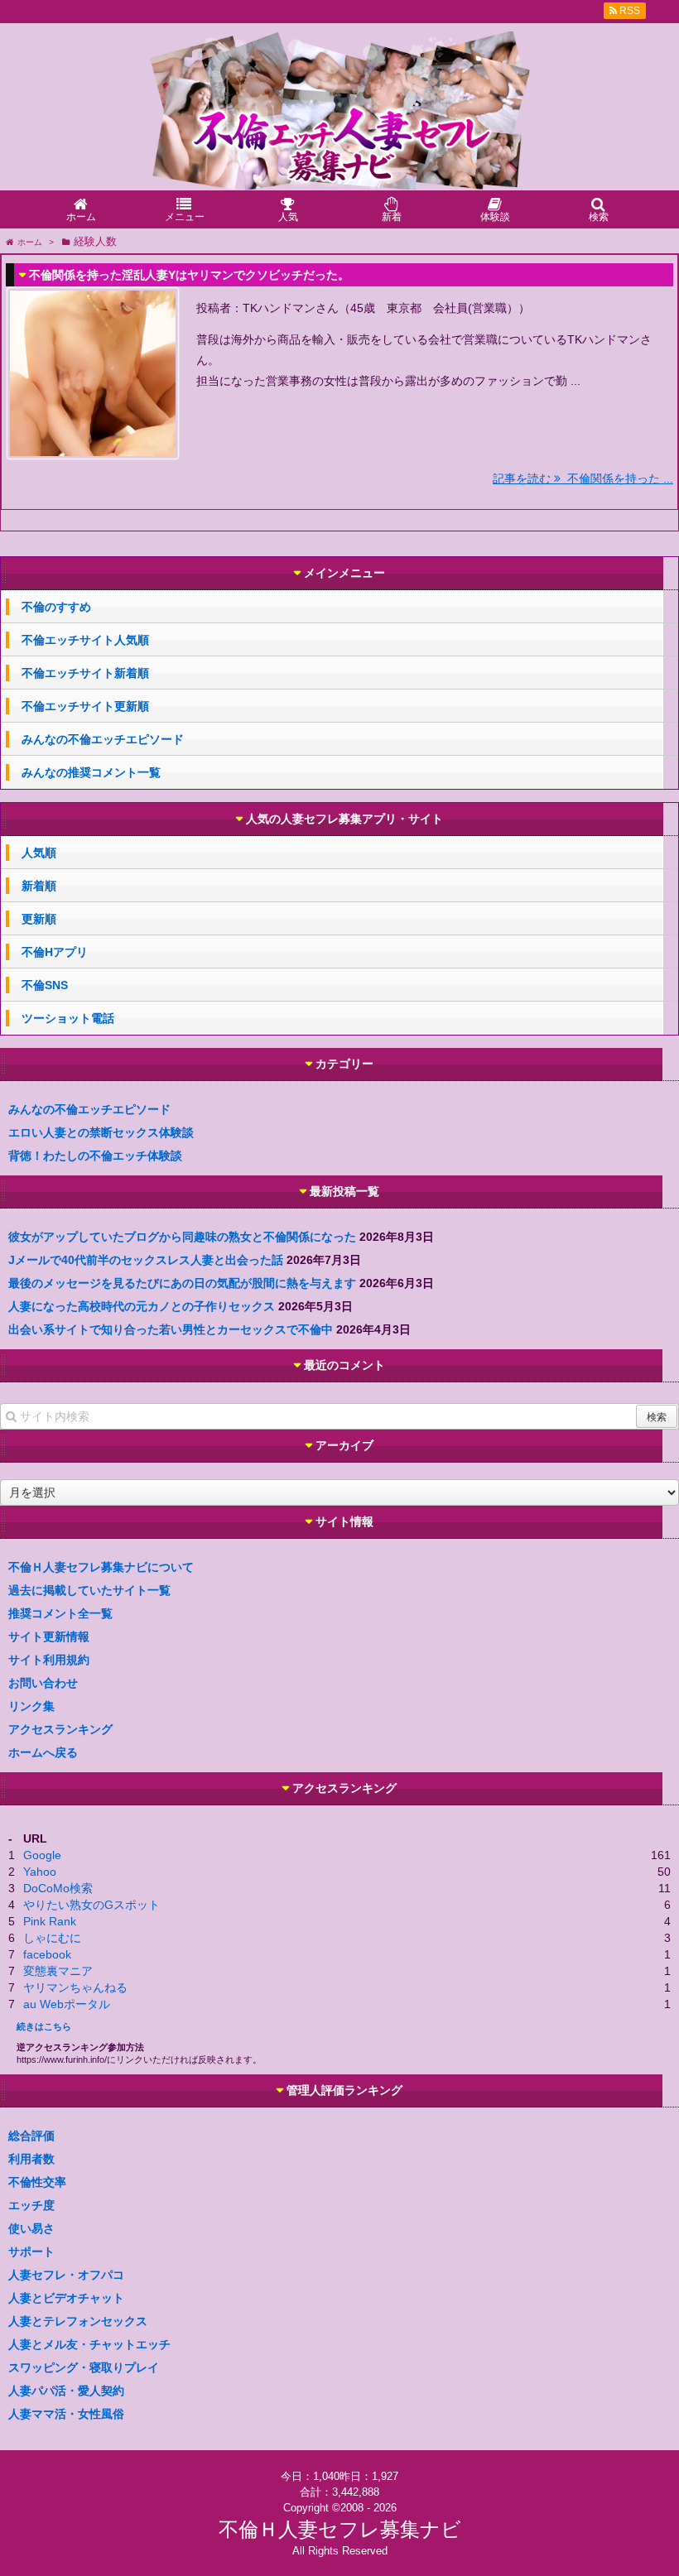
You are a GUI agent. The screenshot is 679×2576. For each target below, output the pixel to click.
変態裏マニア (58, 1971)
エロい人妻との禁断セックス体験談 (101, 1132)
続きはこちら (44, 2026)
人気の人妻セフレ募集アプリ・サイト (344, 819)
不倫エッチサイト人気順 (85, 640)
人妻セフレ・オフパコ (66, 2275)
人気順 (39, 853)
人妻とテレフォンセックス (78, 2321)
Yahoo (40, 1872)
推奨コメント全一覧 (60, 1613)
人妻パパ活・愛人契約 (66, 2391)
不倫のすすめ (56, 607)
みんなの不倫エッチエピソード (103, 739)
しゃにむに (52, 1938)
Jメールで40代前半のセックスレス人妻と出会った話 (146, 1260)
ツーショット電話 (68, 1018)
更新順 (39, 919)
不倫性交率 (37, 2182)
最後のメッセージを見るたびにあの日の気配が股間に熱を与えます (182, 1283)
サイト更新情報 (49, 1636)
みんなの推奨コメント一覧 (91, 772)
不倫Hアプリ (55, 952)
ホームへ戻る (43, 1752)
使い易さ (31, 2228)
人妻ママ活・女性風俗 (66, 2414)
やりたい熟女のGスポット (91, 1905)
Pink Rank (50, 1921)
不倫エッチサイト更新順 (85, 706)
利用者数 (31, 2159)
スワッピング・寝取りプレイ (84, 2367)
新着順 (39, 886)
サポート (31, 2252)
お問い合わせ (43, 1683)
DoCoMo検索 (58, 1888)
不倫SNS (45, 985)
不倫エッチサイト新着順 (85, 673)
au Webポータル (67, 2004)
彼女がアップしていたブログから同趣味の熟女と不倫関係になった (182, 1237)
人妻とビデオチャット (66, 2298)
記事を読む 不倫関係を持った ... (583, 478)
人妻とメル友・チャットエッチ (89, 2344)
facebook (47, 1954)
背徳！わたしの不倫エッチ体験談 (95, 1156)
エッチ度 (31, 2205)
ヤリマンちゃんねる (75, 1987)
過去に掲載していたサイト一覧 (89, 1590)
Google (42, 1855)
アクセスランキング (60, 1729)
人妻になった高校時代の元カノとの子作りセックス (142, 1306)
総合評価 (31, 2136)
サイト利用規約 (49, 1660)
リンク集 (31, 1706)
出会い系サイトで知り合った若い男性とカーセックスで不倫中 (171, 1329)
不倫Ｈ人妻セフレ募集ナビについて (101, 1567)
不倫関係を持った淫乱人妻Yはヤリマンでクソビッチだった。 (189, 275)
